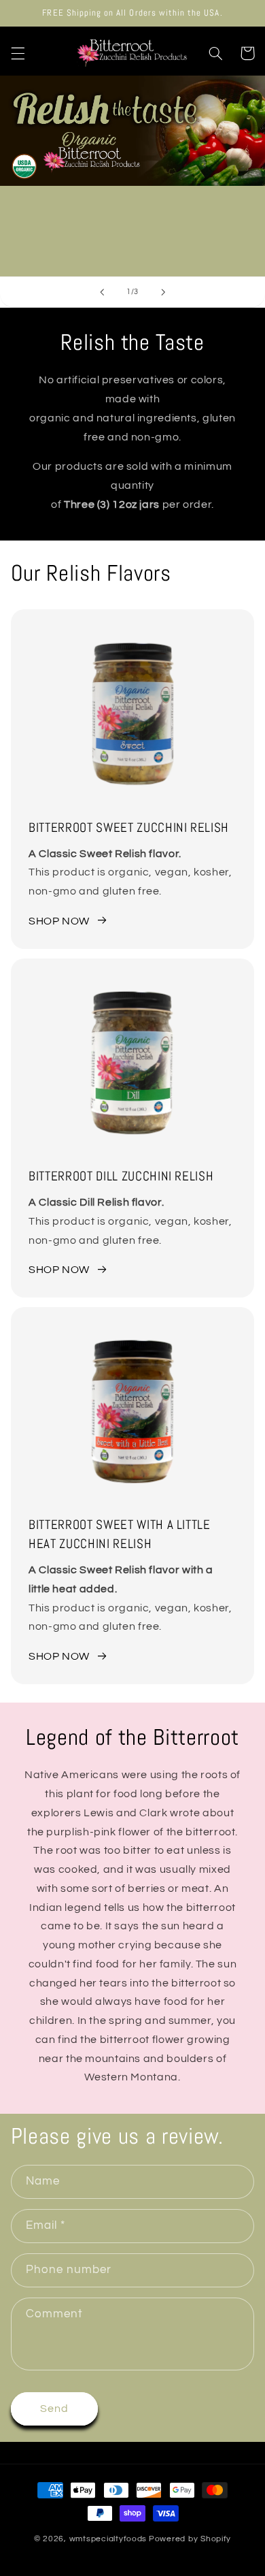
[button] (18, 53)
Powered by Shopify (190, 2539)
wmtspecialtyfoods (108, 2539)
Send (54, 2409)
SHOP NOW (59, 921)
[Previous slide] (102, 292)
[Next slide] (163, 292)
